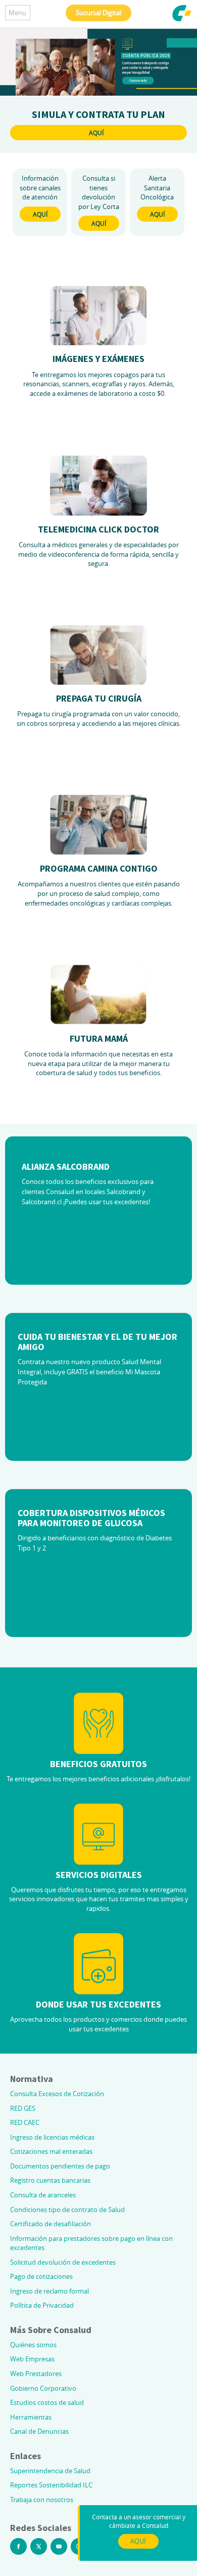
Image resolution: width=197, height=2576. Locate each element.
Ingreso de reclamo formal (50, 2291)
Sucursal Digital (98, 13)
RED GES (23, 2108)
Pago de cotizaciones (41, 2276)
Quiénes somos (33, 2345)
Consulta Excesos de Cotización (57, 2094)
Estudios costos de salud (47, 2402)
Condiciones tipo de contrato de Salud (67, 2210)
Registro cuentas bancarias (50, 2180)
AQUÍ (96, 133)
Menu (17, 13)
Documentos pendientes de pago (60, 2166)
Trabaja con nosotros (42, 2500)
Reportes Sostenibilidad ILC (51, 2485)
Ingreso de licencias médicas (52, 2137)
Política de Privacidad (42, 2305)
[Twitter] (39, 2546)
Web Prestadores (36, 2374)
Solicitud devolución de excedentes (63, 2262)
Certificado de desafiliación (51, 2224)
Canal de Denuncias (39, 2431)
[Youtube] (59, 2546)
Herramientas (31, 2417)
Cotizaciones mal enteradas (51, 2151)
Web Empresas (32, 2359)
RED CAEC (25, 2122)
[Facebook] (18, 2546)
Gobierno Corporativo (43, 2388)
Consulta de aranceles (43, 2195)
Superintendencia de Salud (50, 2471)
